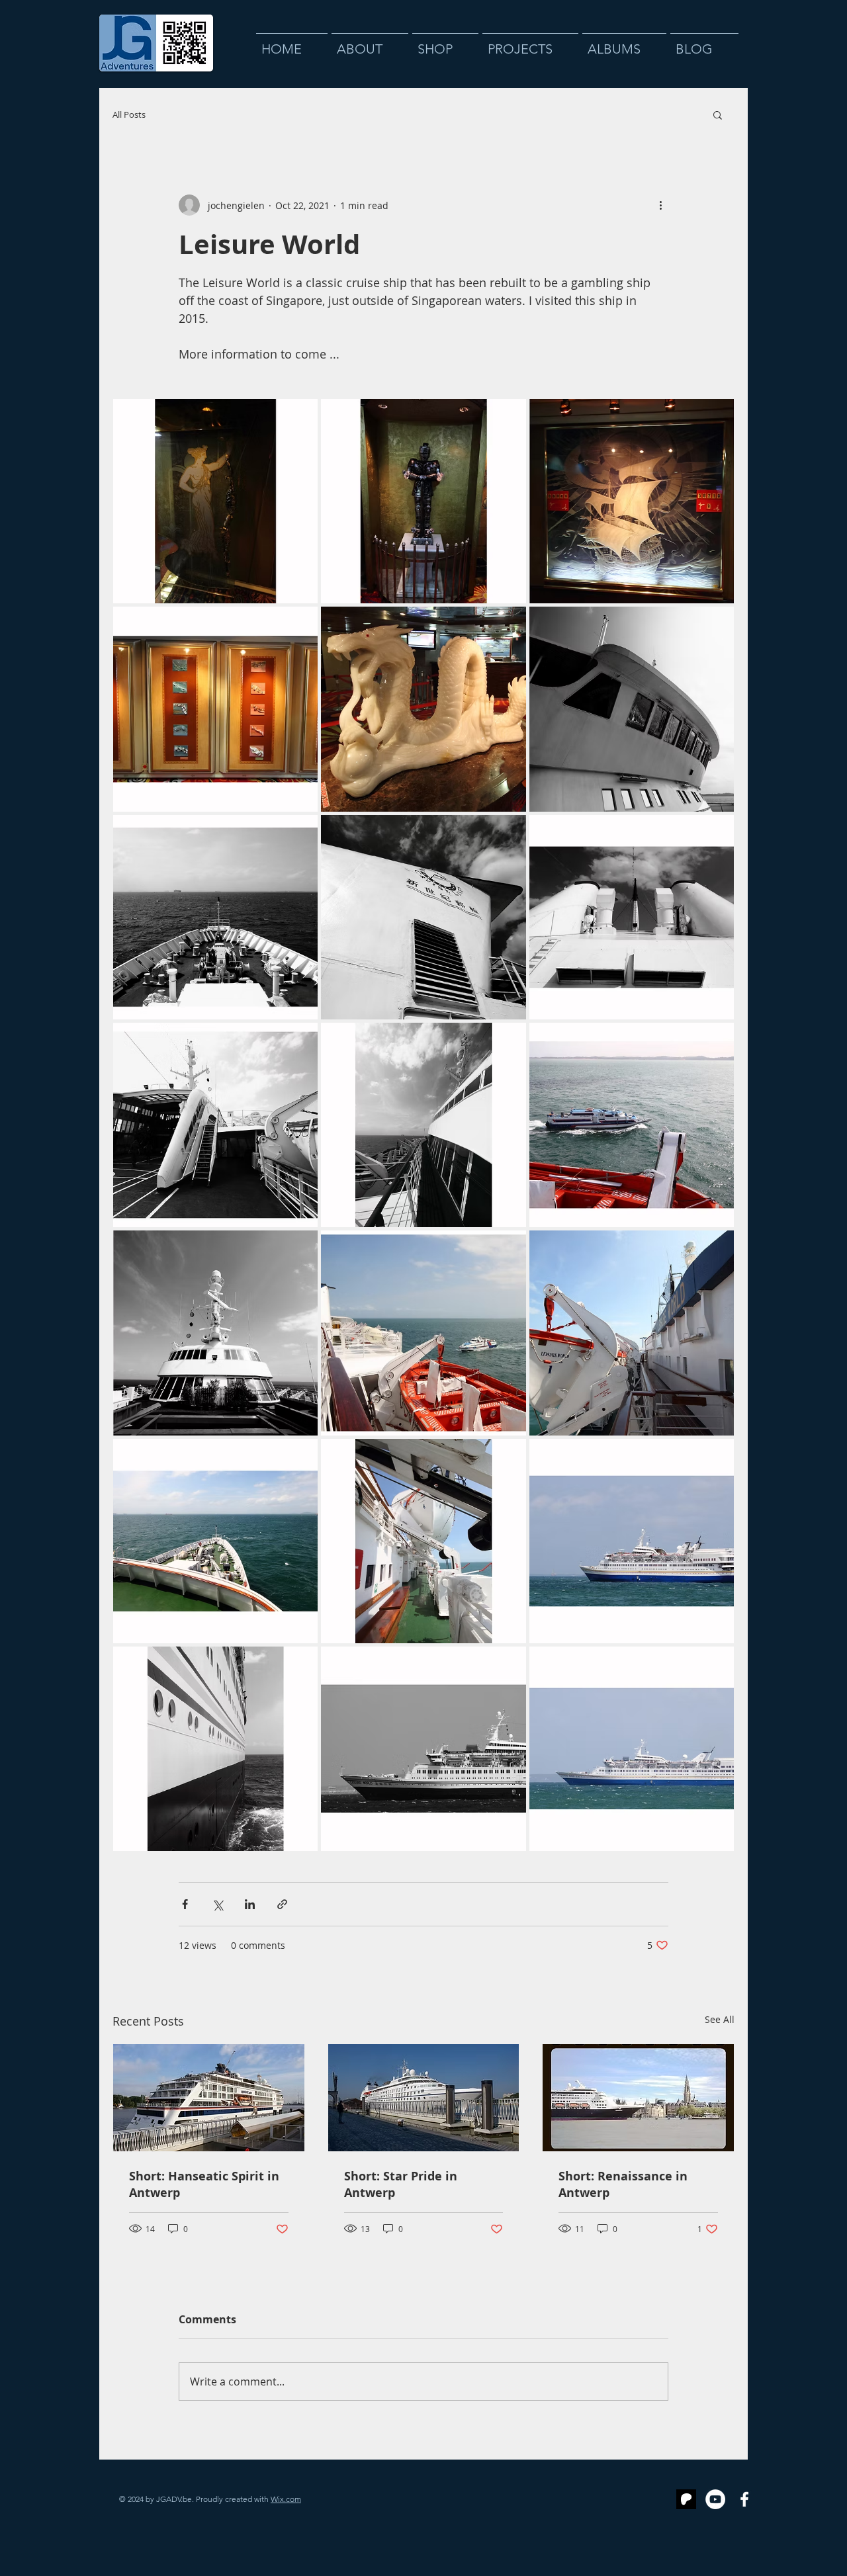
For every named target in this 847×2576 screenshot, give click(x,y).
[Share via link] (282, 1904)
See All (720, 2019)
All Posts (129, 115)
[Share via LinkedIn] (250, 1904)
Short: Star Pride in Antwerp (401, 2184)
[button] (718, 114)
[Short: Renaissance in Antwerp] (638, 2098)
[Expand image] (215, 501)
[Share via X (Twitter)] (217, 1904)
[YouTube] (715, 2499)
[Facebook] (744, 2499)
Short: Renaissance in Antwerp (623, 2184)
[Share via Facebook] (185, 1904)
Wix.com (286, 2499)
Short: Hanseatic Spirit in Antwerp (204, 2184)
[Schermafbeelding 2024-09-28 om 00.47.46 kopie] (686, 2499)
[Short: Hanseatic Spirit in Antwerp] (209, 2098)
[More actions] (660, 205)
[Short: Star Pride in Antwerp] (424, 2098)
